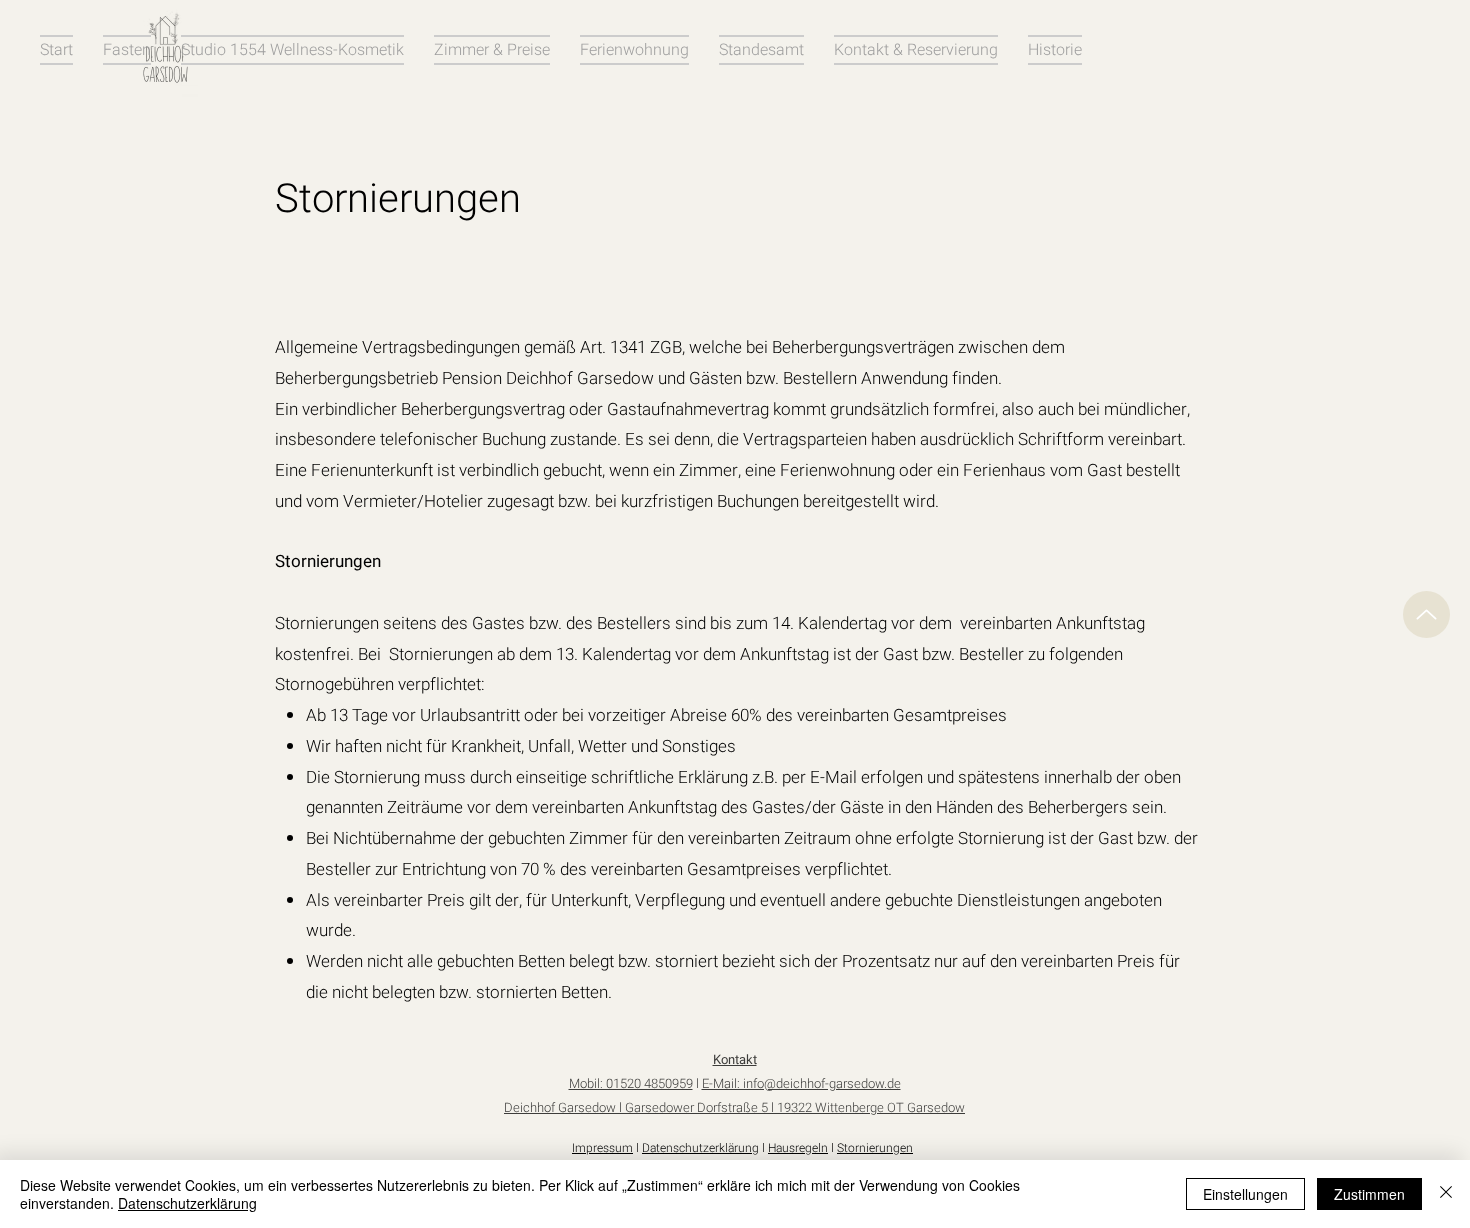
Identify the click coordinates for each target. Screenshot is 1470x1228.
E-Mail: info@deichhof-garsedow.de (801, 1083)
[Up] (1426, 614)
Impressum (602, 1148)
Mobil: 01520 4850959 (631, 1083)
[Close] (1446, 1194)
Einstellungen (1245, 1194)
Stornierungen (875, 1148)
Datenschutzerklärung (700, 1148)
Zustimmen (1369, 1194)
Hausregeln (798, 1148)
